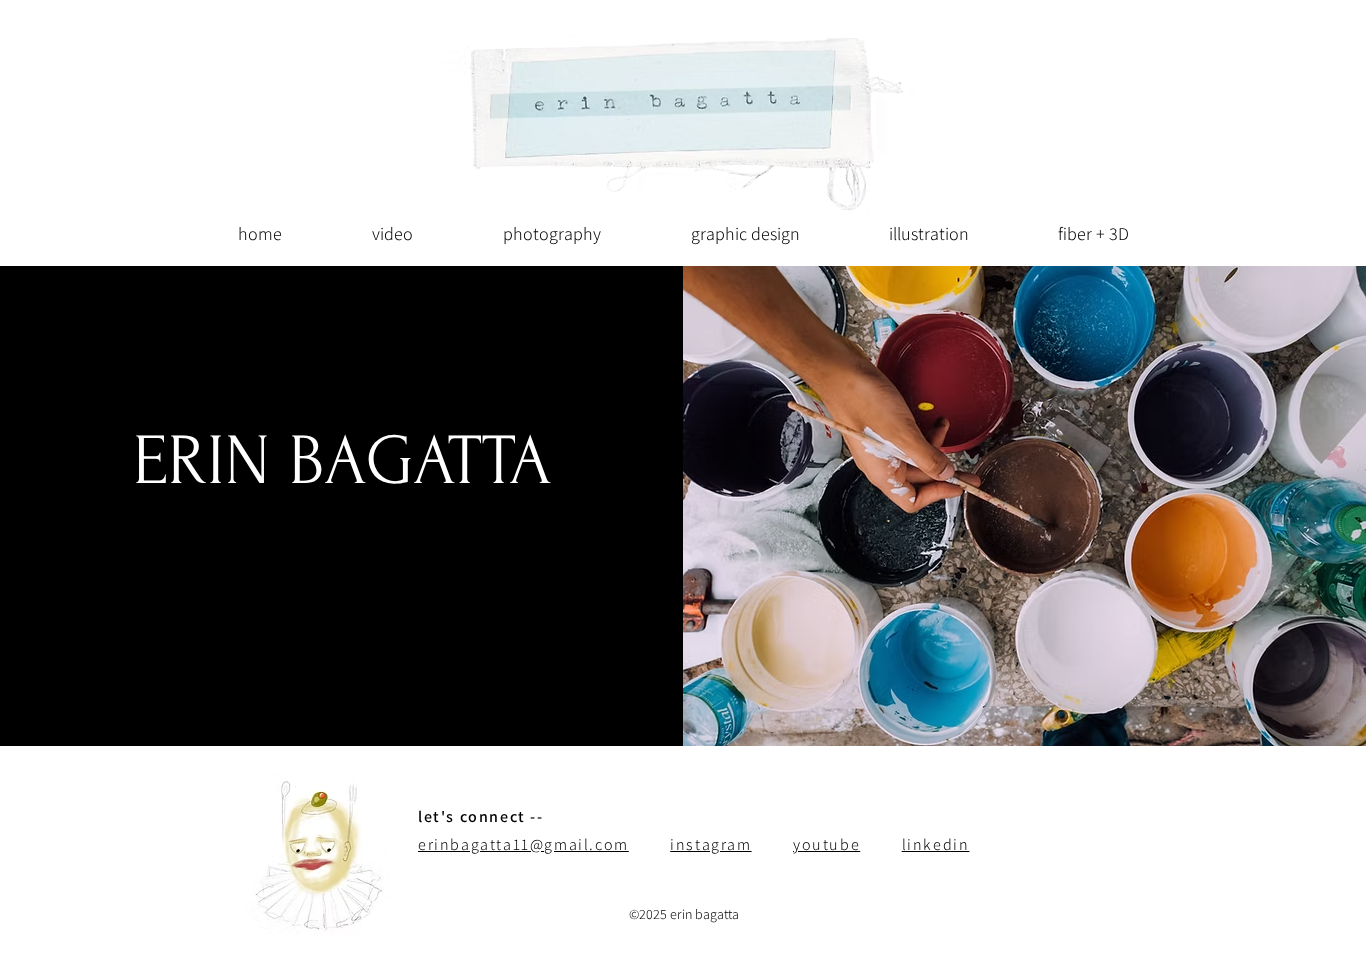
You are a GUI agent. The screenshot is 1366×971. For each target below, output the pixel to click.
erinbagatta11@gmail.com (523, 844)
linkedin (936, 844)
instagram (710, 844)
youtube (826, 844)
